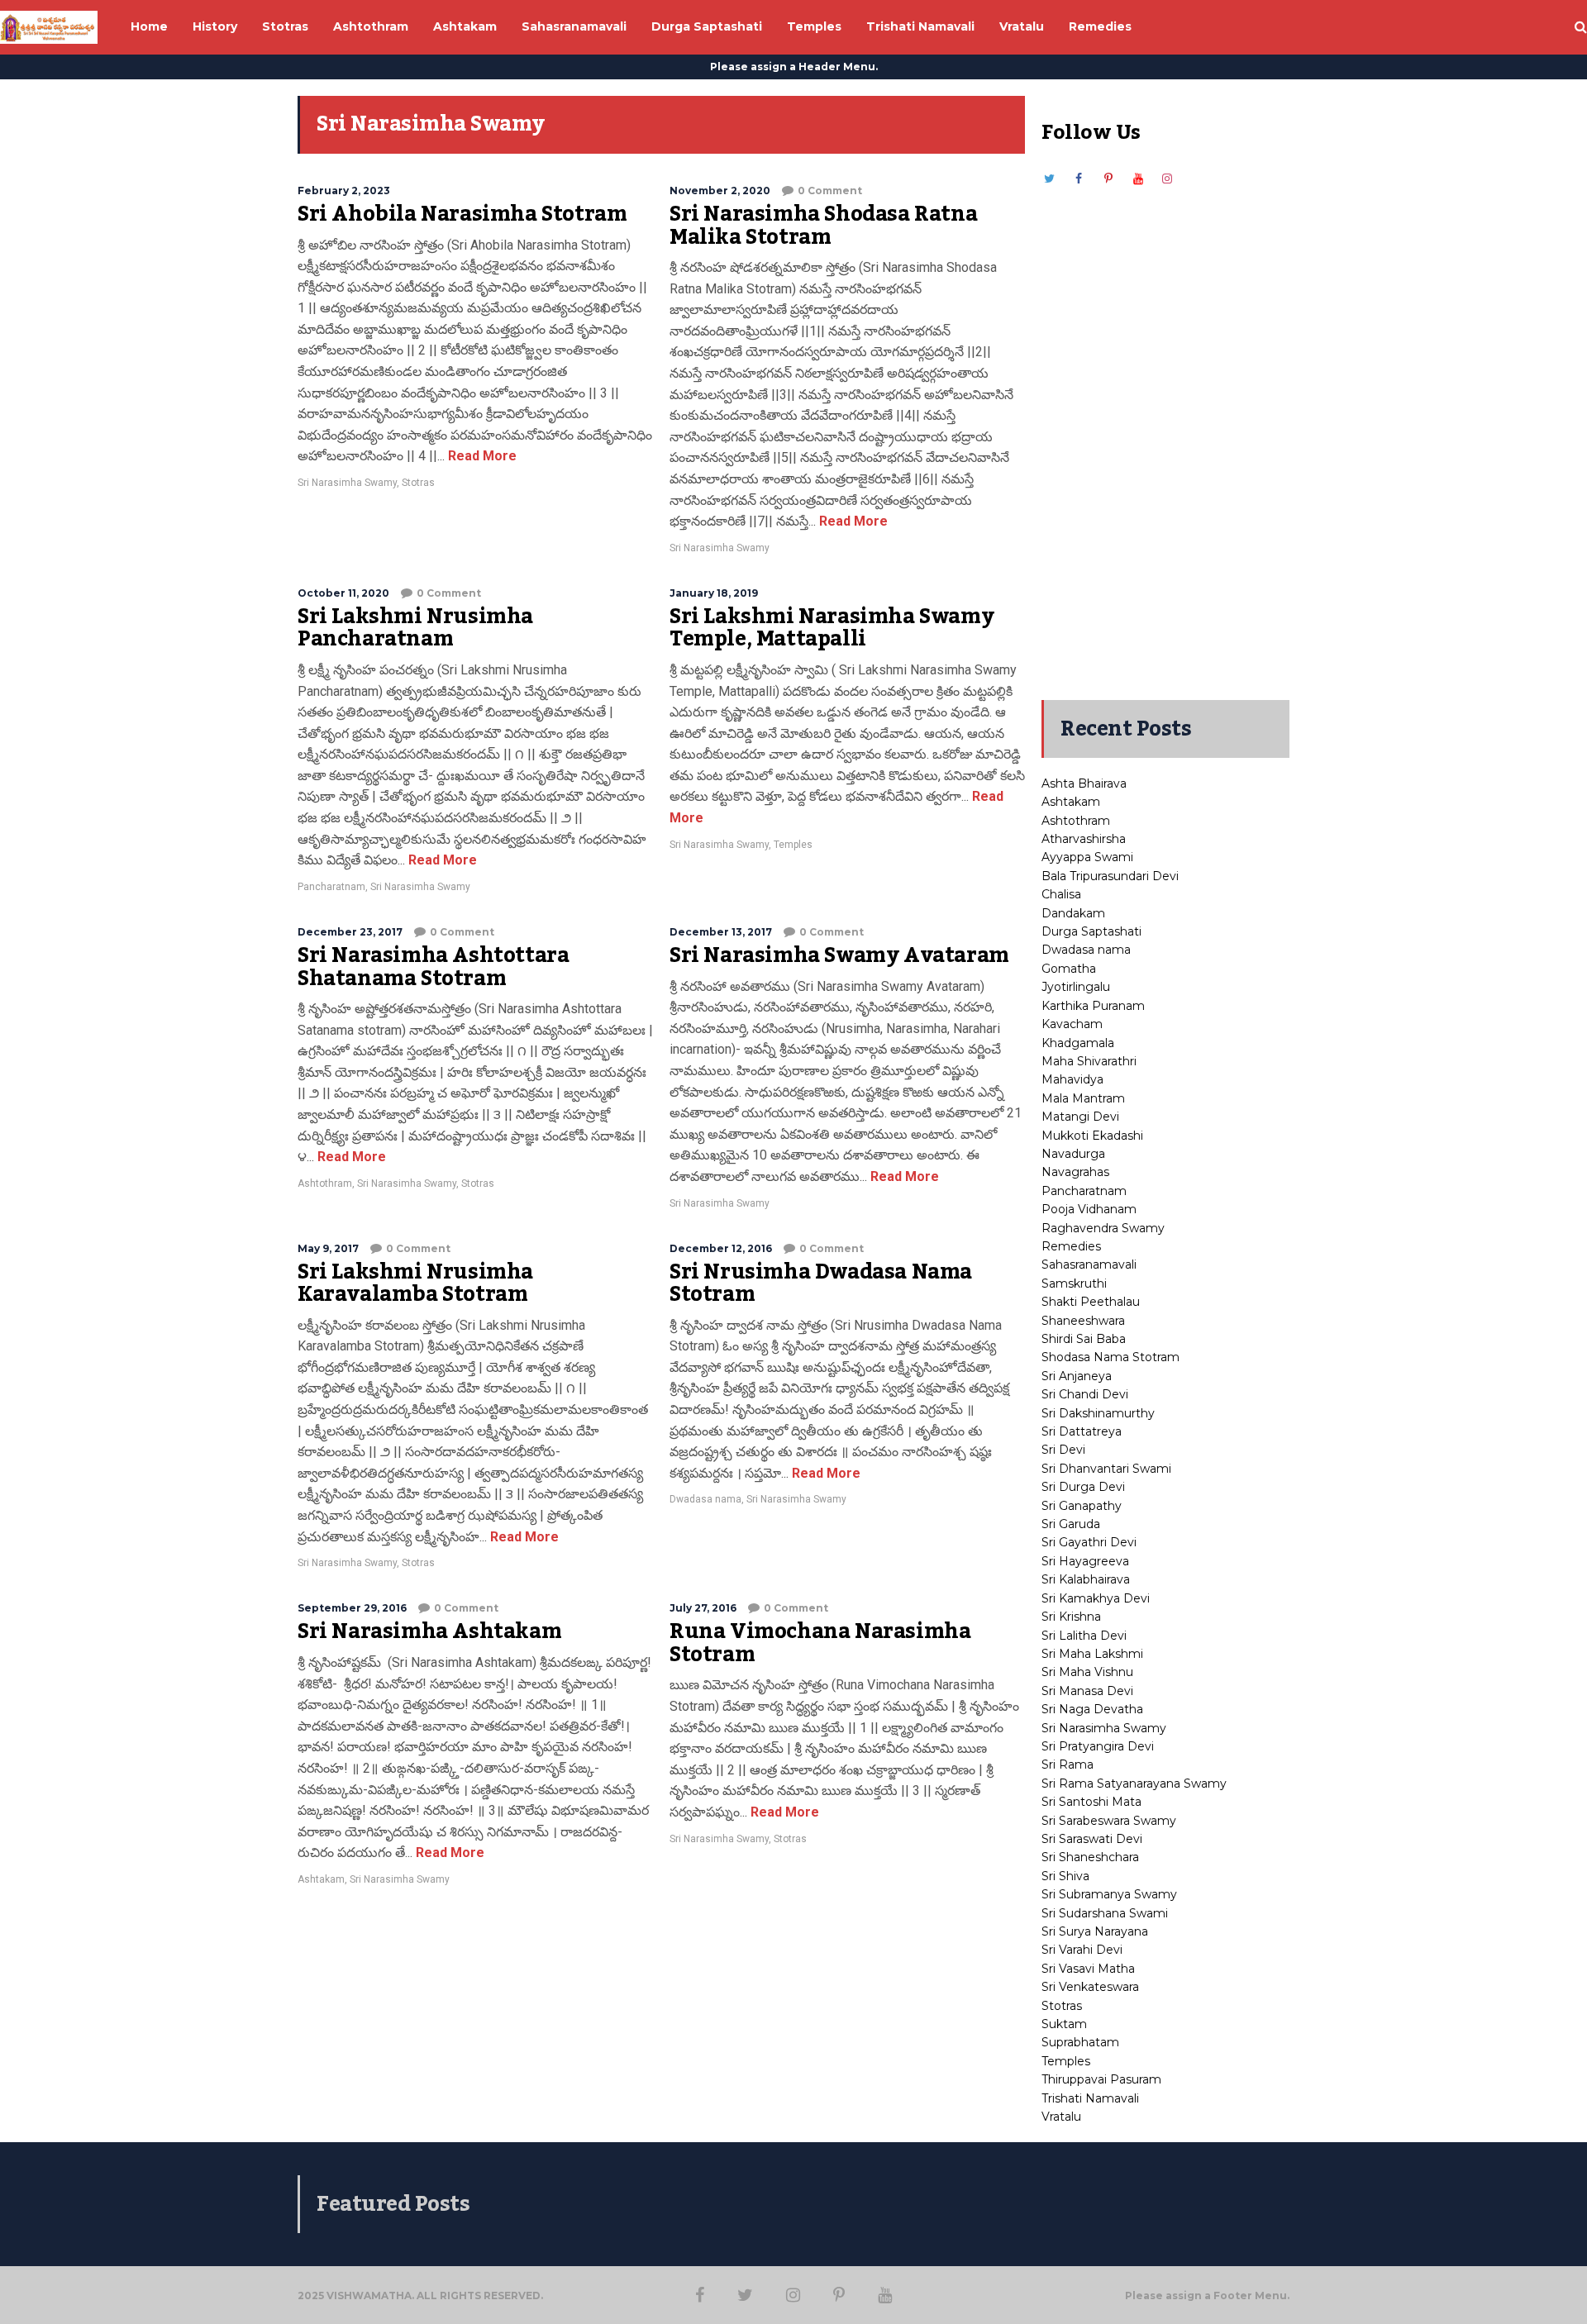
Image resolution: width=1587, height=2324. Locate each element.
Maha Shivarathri (1089, 1061)
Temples (793, 845)
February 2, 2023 (344, 190)
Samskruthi (1074, 1283)
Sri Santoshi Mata (1091, 1802)
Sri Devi (1063, 1450)
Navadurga (1073, 1154)
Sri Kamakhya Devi (1096, 1598)
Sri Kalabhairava (1086, 1579)
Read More (481, 456)
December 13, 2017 (721, 932)
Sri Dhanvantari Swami (1106, 1469)
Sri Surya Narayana (1095, 1931)
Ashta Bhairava (1084, 783)
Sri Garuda (1071, 1524)
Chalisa (1061, 894)
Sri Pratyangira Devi (1098, 1746)
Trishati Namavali (1090, 2098)
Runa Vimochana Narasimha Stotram (820, 1643)
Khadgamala (1078, 1043)
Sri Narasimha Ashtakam (429, 1631)
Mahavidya (1072, 1079)
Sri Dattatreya (1082, 1431)
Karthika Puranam (1093, 1006)
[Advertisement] (1165, 436)
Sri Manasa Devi (1087, 1691)
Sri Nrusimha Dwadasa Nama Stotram (821, 1283)
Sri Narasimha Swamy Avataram (839, 955)
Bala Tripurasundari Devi (1110, 876)
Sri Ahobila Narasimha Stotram (462, 214)
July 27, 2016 (703, 1608)
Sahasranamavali (1089, 1264)
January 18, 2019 (714, 593)
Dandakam (1073, 913)
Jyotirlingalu (1076, 987)
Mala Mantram (1083, 1098)
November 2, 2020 (720, 190)
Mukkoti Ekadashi (1092, 1136)
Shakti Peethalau (1091, 1302)
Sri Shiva (1065, 1876)
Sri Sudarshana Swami (1105, 1913)
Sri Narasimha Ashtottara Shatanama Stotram (433, 967)
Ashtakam (321, 1879)
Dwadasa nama (705, 1499)
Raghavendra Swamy (1103, 1228)
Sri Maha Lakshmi (1092, 1654)
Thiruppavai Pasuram (1101, 2079)
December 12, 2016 (721, 1248)
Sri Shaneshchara (1090, 1857)
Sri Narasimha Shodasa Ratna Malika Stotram (823, 226)
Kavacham (1072, 1024)
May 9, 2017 (328, 1248)
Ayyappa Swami (1087, 857)
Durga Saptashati (1091, 931)
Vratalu (1061, 2117)
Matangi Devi (1080, 1117)
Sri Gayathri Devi (1089, 1542)
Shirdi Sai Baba (1084, 1339)
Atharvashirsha (1084, 839)
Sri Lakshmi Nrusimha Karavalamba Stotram (415, 1283)
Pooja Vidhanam (1089, 1209)
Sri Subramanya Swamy (1109, 1894)
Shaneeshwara (1083, 1321)
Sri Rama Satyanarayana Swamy (1134, 1783)
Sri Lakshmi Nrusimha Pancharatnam (415, 628)
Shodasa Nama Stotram (1110, 1357)
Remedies (1071, 1246)
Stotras (418, 483)
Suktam (1064, 2024)
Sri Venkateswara (1090, 1987)
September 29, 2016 (352, 1608)
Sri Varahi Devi (1082, 1950)
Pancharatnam (331, 887)
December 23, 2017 (350, 932)
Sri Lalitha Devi (1084, 1636)
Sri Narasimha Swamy (347, 483)
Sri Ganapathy (1082, 1506)
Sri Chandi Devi (1085, 1394)
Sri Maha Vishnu (1087, 1672)
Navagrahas (1075, 1172)
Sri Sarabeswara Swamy (1109, 1821)
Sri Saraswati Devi (1092, 1839)
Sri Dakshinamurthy (1098, 1413)
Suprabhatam (1080, 2042)
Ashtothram (325, 1183)
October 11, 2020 (343, 593)
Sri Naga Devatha (1092, 1709)
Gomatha (1069, 969)
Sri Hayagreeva (1085, 1561)
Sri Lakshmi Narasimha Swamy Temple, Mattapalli (832, 628)
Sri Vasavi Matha (1088, 1969)
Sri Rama (1068, 1764)
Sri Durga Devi (1083, 1487)
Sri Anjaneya (1077, 1376)
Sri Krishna (1071, 1617)
